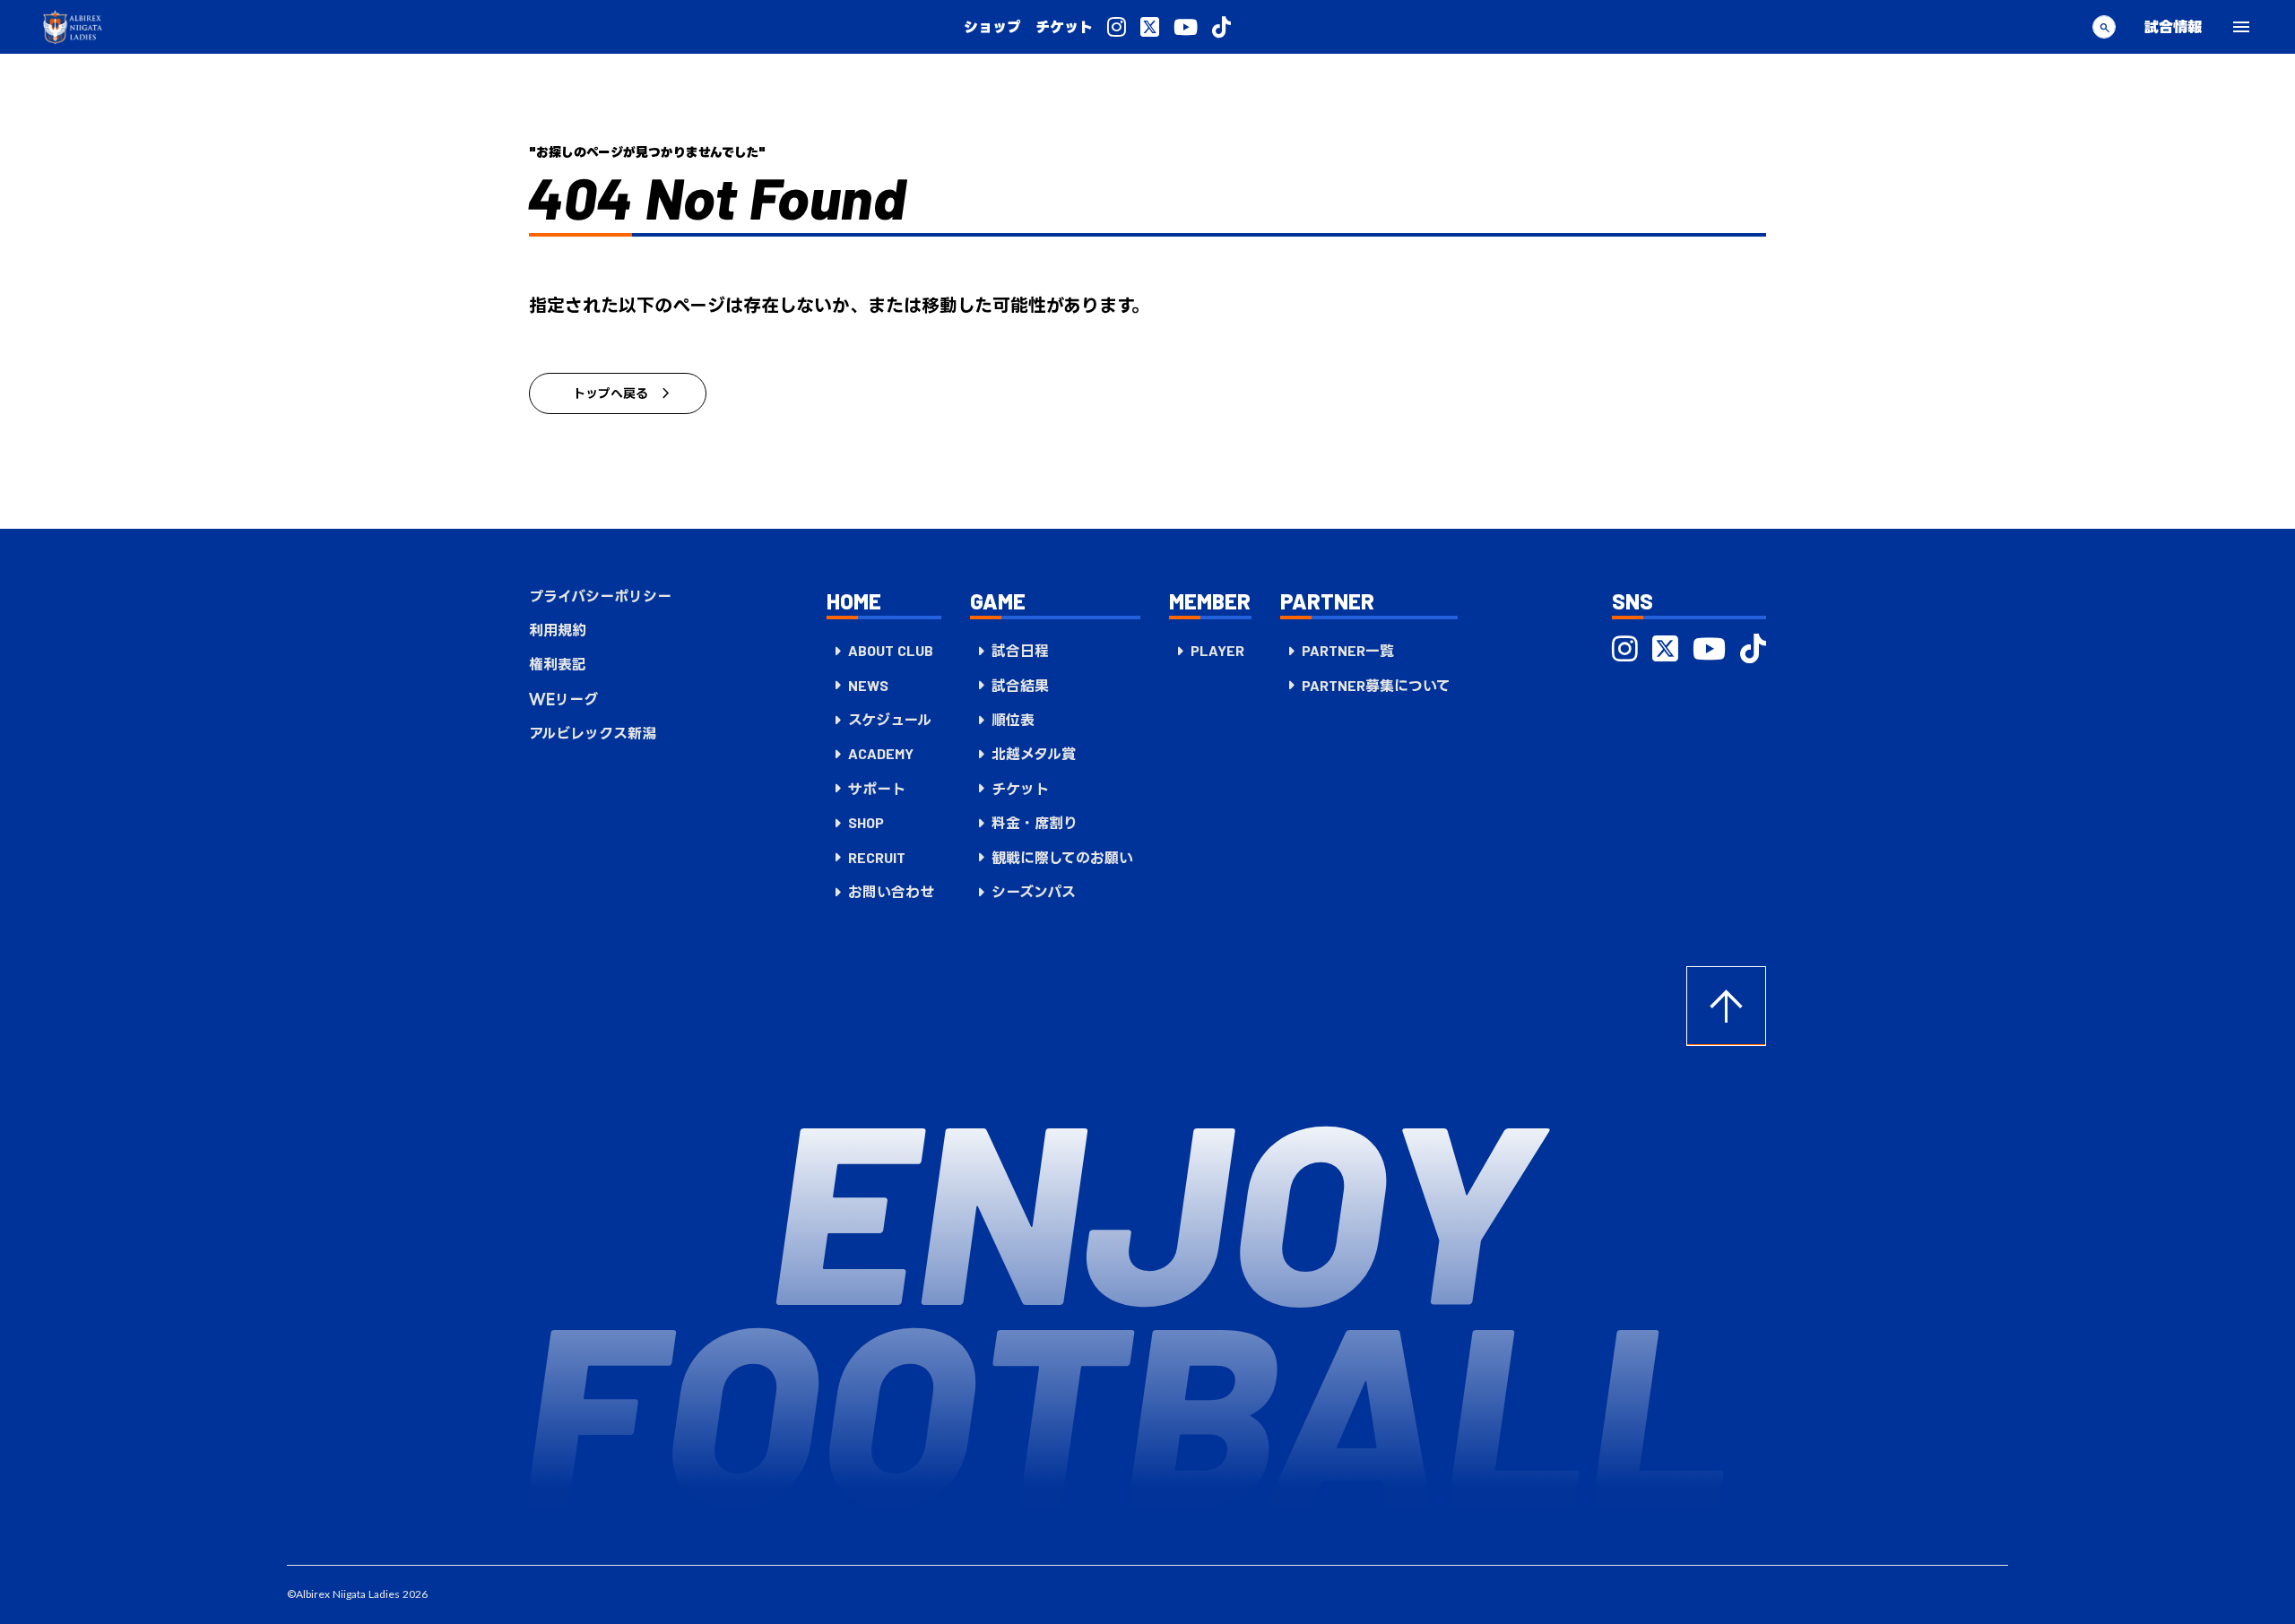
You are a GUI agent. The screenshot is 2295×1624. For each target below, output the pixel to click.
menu (2241, 27)
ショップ (992, 27)
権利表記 (558, 664)
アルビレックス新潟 (593, 733)
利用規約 (558, 630)
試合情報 (2173, 26)
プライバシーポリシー (600, 596)
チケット (1064, 27)
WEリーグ (563, 699)
